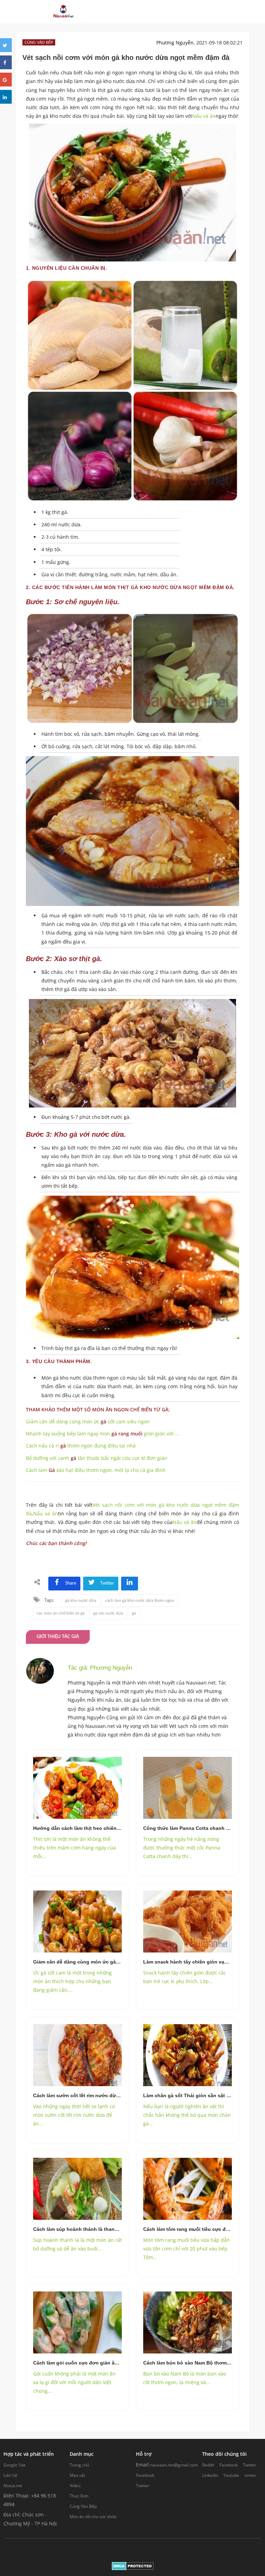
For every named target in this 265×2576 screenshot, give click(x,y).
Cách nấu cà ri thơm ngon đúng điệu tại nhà (81, 1446)
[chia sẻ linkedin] (130, 1583)
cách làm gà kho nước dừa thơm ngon (140, 1600)
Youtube (231, 2475)
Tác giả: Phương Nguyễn (100, 1668)
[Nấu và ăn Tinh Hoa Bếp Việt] (63, 12)
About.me (13, 2486)
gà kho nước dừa (81, 1600)
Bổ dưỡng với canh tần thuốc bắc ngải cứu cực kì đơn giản (97, 1458)
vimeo (250, 2475)
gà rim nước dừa (108, 1613)
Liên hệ (10, 2475)
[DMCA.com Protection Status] (133, 2566)
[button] (153, 12)
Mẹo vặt (77, 2475)
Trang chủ (79, 2465)
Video (75, 2486)
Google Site (14, 2465)
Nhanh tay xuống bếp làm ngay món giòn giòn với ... (102, 1434)
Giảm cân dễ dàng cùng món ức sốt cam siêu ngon (88, 1421)
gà (134, 1613)
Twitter (143, 2486)
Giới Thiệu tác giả (58, 1637)
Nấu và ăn (204, 116)
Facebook (145, 2475)
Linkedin (210, 2475)
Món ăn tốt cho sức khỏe (93, 2517)
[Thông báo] (195, 12)
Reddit (208, 2465)
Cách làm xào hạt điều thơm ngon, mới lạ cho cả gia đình (96, 1470)
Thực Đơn (79, 2496)
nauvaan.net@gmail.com (174, 2465)
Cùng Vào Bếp (83, 2506)
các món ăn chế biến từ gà (61, 1613)
